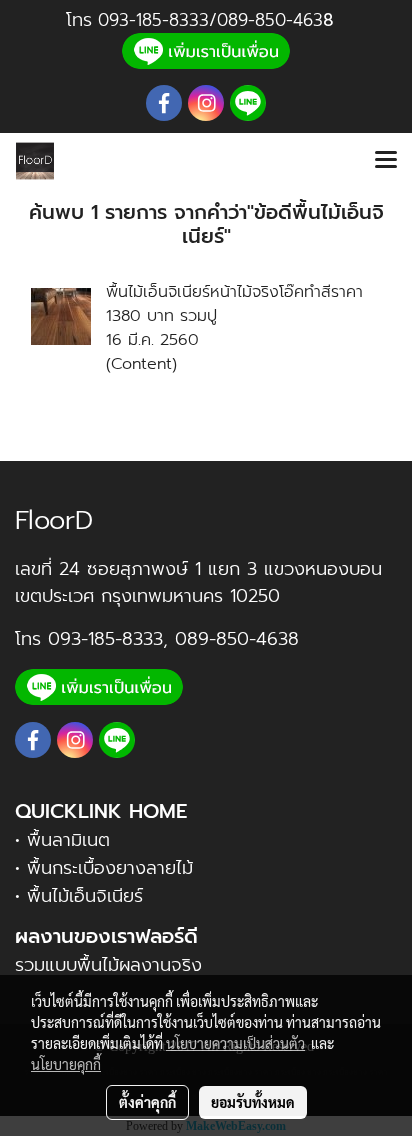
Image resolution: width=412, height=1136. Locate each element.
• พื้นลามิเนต (62, 840)
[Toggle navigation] (386, 161)
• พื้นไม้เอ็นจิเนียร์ (79, 896)
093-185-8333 (153, 20)
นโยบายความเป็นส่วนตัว (235, 1043)
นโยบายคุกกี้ (66, 1064)
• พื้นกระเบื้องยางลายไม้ (104, 868)
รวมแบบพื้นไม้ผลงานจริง (108, 965)
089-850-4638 (237, 639)
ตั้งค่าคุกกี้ (147, 1102)
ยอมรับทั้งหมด (253, 1102)
